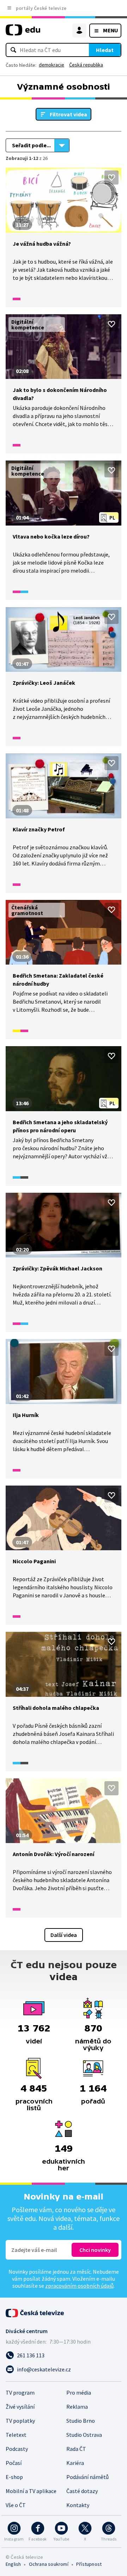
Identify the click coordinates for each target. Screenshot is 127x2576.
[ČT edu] (23, 33)
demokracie (52, 65)
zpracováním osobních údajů (79, 2286)
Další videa (64, 1935)
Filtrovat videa (68, 114)
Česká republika (86, 65)
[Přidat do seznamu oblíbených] (111, 178)
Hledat (105, 50)
